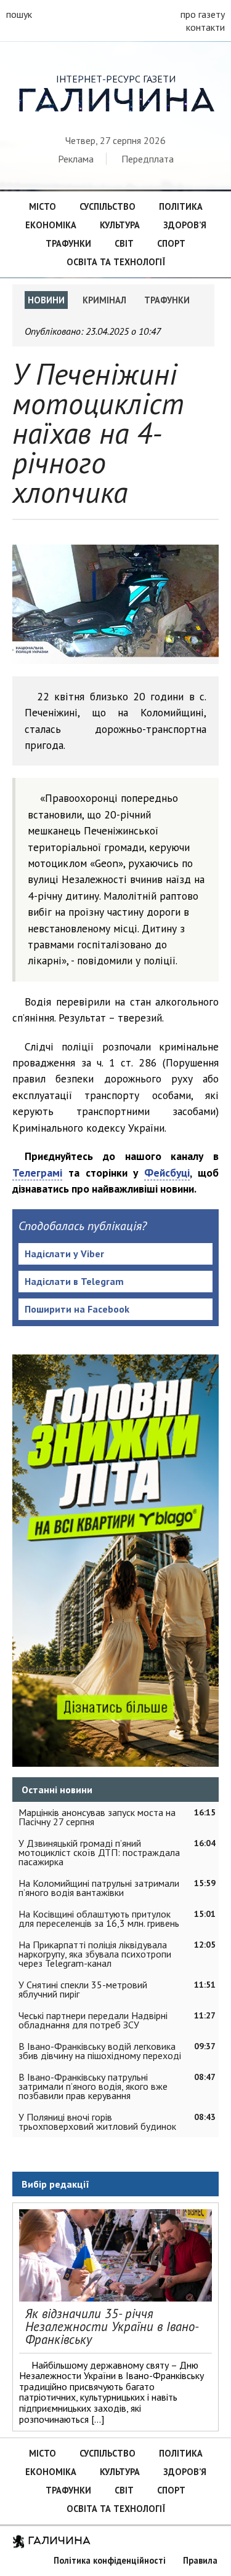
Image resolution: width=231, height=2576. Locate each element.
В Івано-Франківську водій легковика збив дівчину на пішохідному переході (100, 2051)
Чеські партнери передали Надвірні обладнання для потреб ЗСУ (93, 2020)
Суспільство (107, 206)
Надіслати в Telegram (74, 1281)
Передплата (148, 159)
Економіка (51, 225)
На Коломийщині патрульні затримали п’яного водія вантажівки (99, 1888)
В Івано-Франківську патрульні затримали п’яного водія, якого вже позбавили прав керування (93, 2086)
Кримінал (104, 300)
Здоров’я (185, 225)
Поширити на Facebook (77, 1309)
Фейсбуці (167, 1173)
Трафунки (68, 243)
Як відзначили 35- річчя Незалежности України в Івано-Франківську (112, 2326)
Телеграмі (37, 1173)
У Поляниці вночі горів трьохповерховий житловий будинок (97, 2122)
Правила (200, 2560)
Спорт (171, 243)
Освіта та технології (116, 262)
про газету (203, 14)
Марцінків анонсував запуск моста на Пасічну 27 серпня (97, 1817)
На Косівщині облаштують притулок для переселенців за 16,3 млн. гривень (99, 1918)
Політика (181, 206)
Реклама (76, 159)
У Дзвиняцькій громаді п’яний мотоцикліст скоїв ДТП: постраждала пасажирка (99, 1852)
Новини (46, 300)
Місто (43, 206)
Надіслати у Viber (64, 1254)
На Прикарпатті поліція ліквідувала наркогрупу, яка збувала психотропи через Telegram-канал (95, 1954)
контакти (205, 27)
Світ (124, 243)
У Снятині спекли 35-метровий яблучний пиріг (83, 1989)
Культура (120, 225)
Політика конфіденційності (110, 2560)
